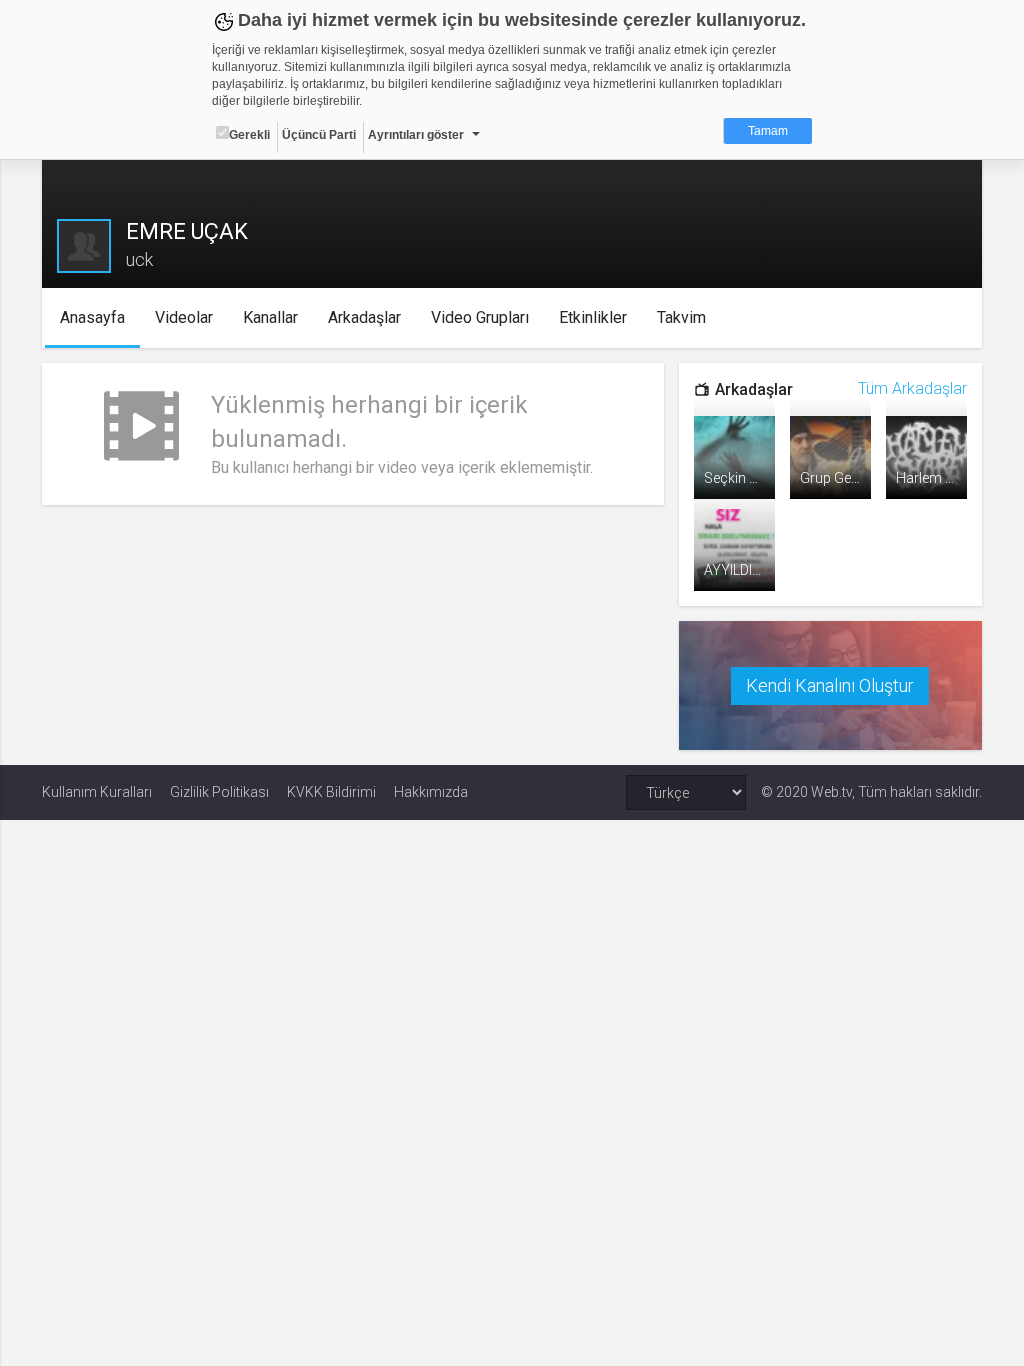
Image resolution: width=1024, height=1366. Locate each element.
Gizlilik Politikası (219, 792)
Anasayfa (92, 317)
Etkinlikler (593, 317)
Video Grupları (480, 317)
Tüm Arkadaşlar (912, 388)
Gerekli (249, 135)
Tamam (768, 131)
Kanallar (270, 317)
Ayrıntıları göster (416, 135)
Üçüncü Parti (319, 135)
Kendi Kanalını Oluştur (830, 685)
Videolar (184, 317)
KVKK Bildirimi (331, 792)
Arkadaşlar (364, 317)
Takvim (681, 317)
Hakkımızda (431, 792)
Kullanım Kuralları (97, 792)
